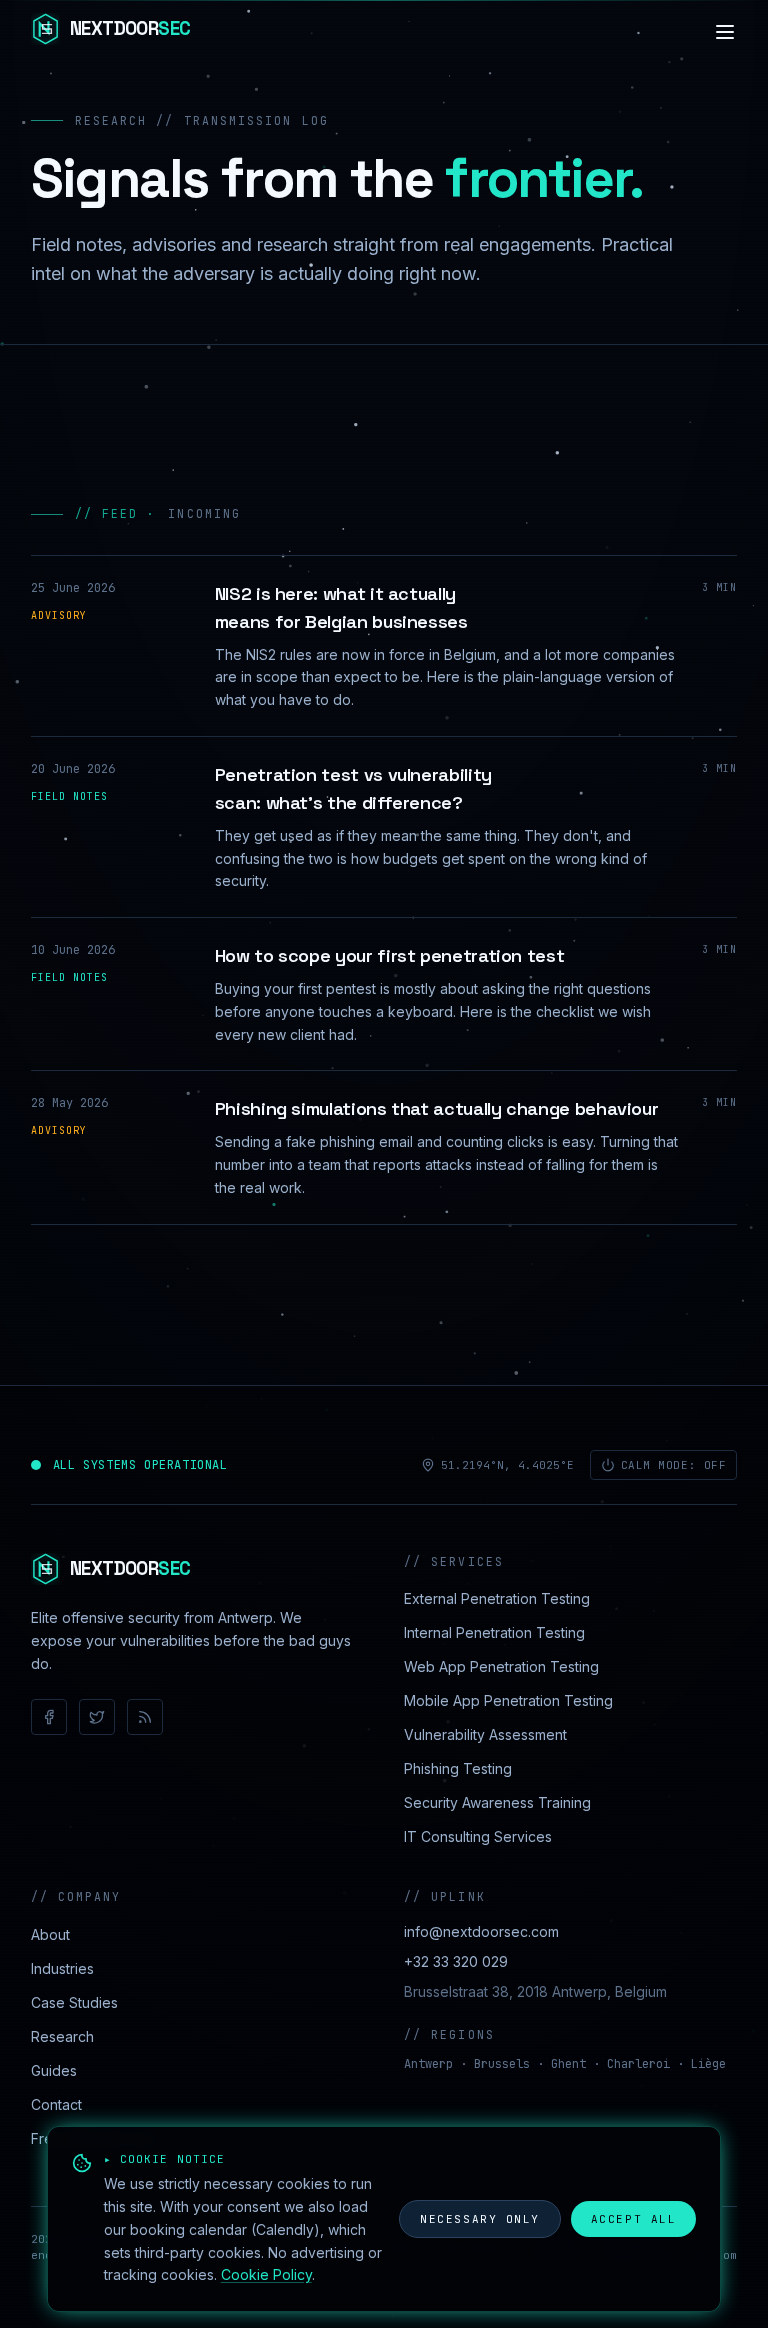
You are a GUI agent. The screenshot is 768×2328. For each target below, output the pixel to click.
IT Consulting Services (478, 1836)
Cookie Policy (266, 2274)
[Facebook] (49, 1717)
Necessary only (480, 2219)
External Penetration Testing (497, 1598)
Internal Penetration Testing (494, 1632)
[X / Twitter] (97, 1717)
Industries (62, 1968)
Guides (54, 2070)
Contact (56, 2104)
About (50, 1934)
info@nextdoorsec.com (481, 1931)
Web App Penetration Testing (501, 1666)
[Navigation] (725, 32)
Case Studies (74, 2002)
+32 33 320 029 (456, 1961)
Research (62, 2036)
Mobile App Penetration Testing (508, 1700)
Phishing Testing (458, 1768)
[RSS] (145, 1717)
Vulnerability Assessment (485, 1734)
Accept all (633, 2219)
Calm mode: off (674, 1465)
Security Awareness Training (497, 1802)
